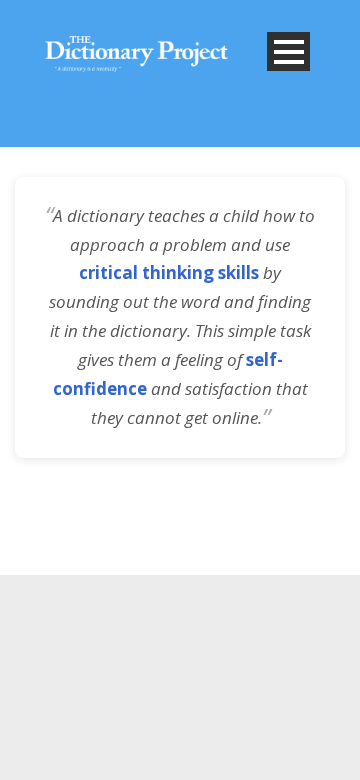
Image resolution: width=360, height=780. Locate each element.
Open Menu (288, 51)
